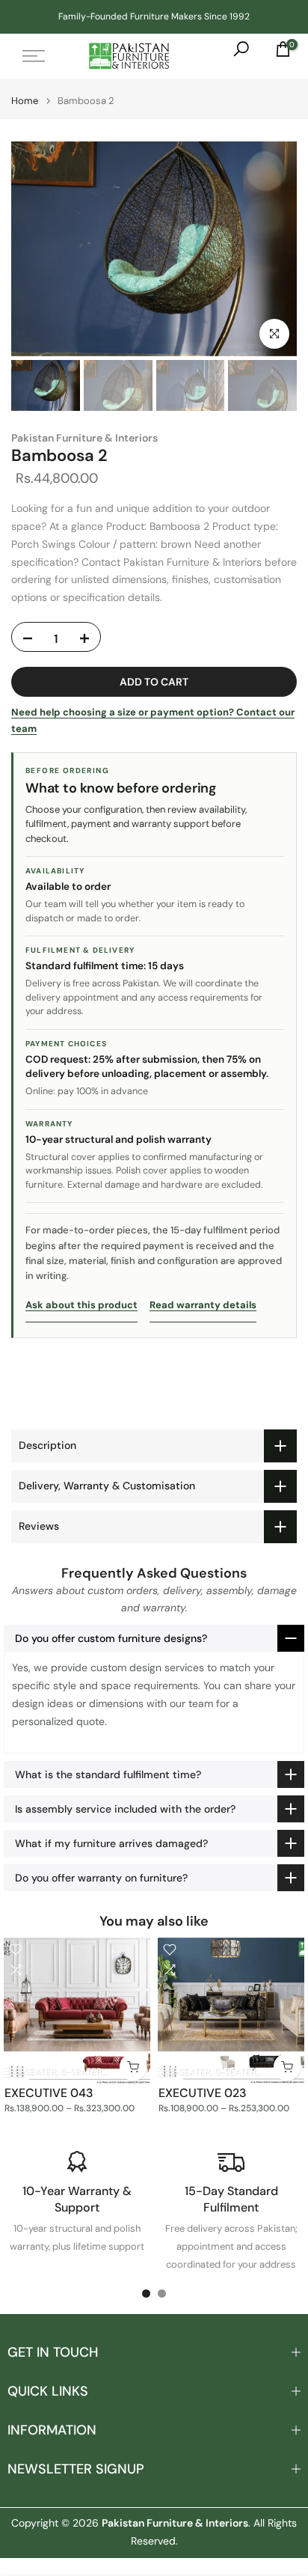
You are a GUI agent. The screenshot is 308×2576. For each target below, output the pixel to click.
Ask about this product (81, 1305)
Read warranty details (203, 1305)
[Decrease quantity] (28, 639)
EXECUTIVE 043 (49, 2093)
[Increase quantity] (84, 639)
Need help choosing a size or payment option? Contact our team (153, 720)
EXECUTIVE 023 (203, 2093)
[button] (154, 1638)
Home (25, 101)
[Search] (234, 56)
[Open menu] (34, 56)
